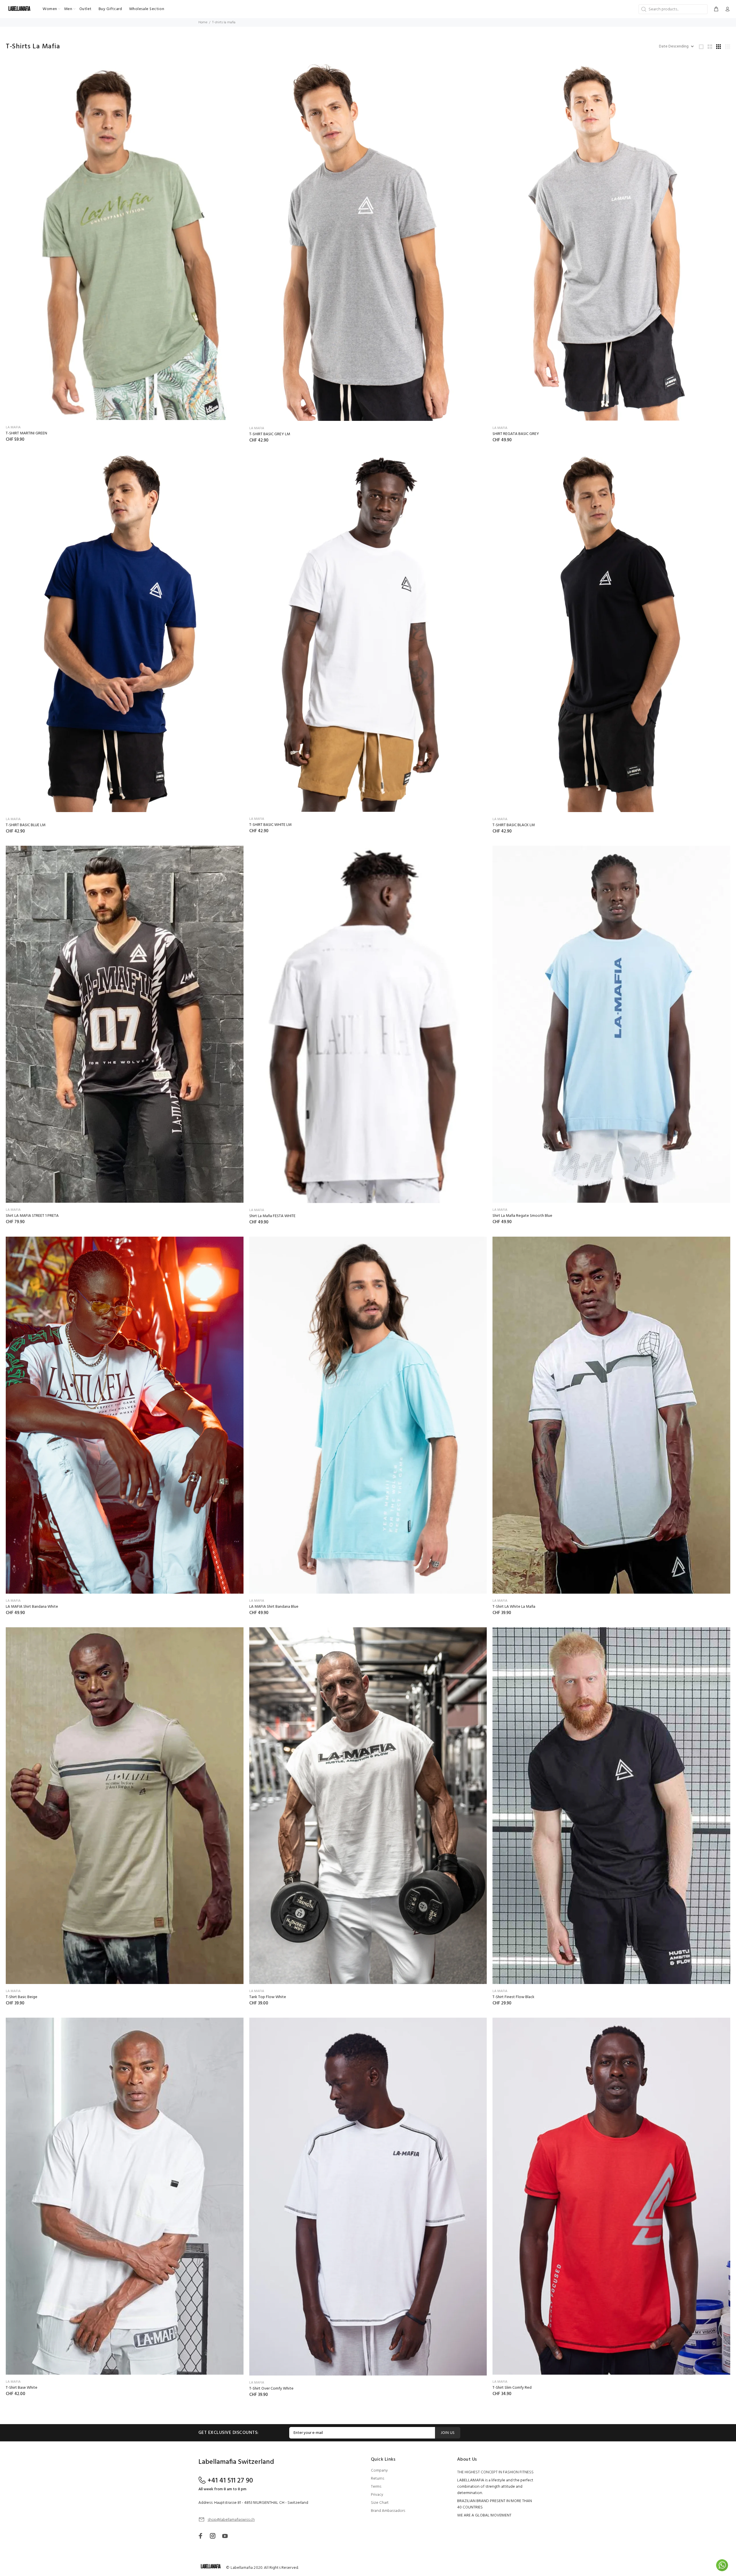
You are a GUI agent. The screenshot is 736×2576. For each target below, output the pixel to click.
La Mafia (13, 427)
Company (379, 2471)
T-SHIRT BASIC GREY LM (270, 434)
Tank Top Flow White (268, 1997)
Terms (376, 2487)
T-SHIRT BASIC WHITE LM (270, 825)
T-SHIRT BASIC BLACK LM (514, 825)
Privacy (377, 2495)
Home (203, 22)
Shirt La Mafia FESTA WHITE (272, 1216)
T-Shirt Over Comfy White (271, 2389)
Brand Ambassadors (388, 2511)
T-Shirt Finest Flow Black (513, 1997)
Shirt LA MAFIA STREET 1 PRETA (32, 1216)
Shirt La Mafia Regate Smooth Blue (522, 1216)
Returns (377, 2479)
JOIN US (448, 2433)
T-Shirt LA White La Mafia (514, 1607)
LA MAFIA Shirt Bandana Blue (274, 1607)
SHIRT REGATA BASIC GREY (516, 434)
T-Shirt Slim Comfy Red (512, 2388)
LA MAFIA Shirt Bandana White (32, 1607)
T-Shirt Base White (22, 2388)
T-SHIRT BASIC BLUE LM (26, 825)
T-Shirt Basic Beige (22, 1997)
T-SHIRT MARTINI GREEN (26, 433)
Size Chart (380, 2503)
